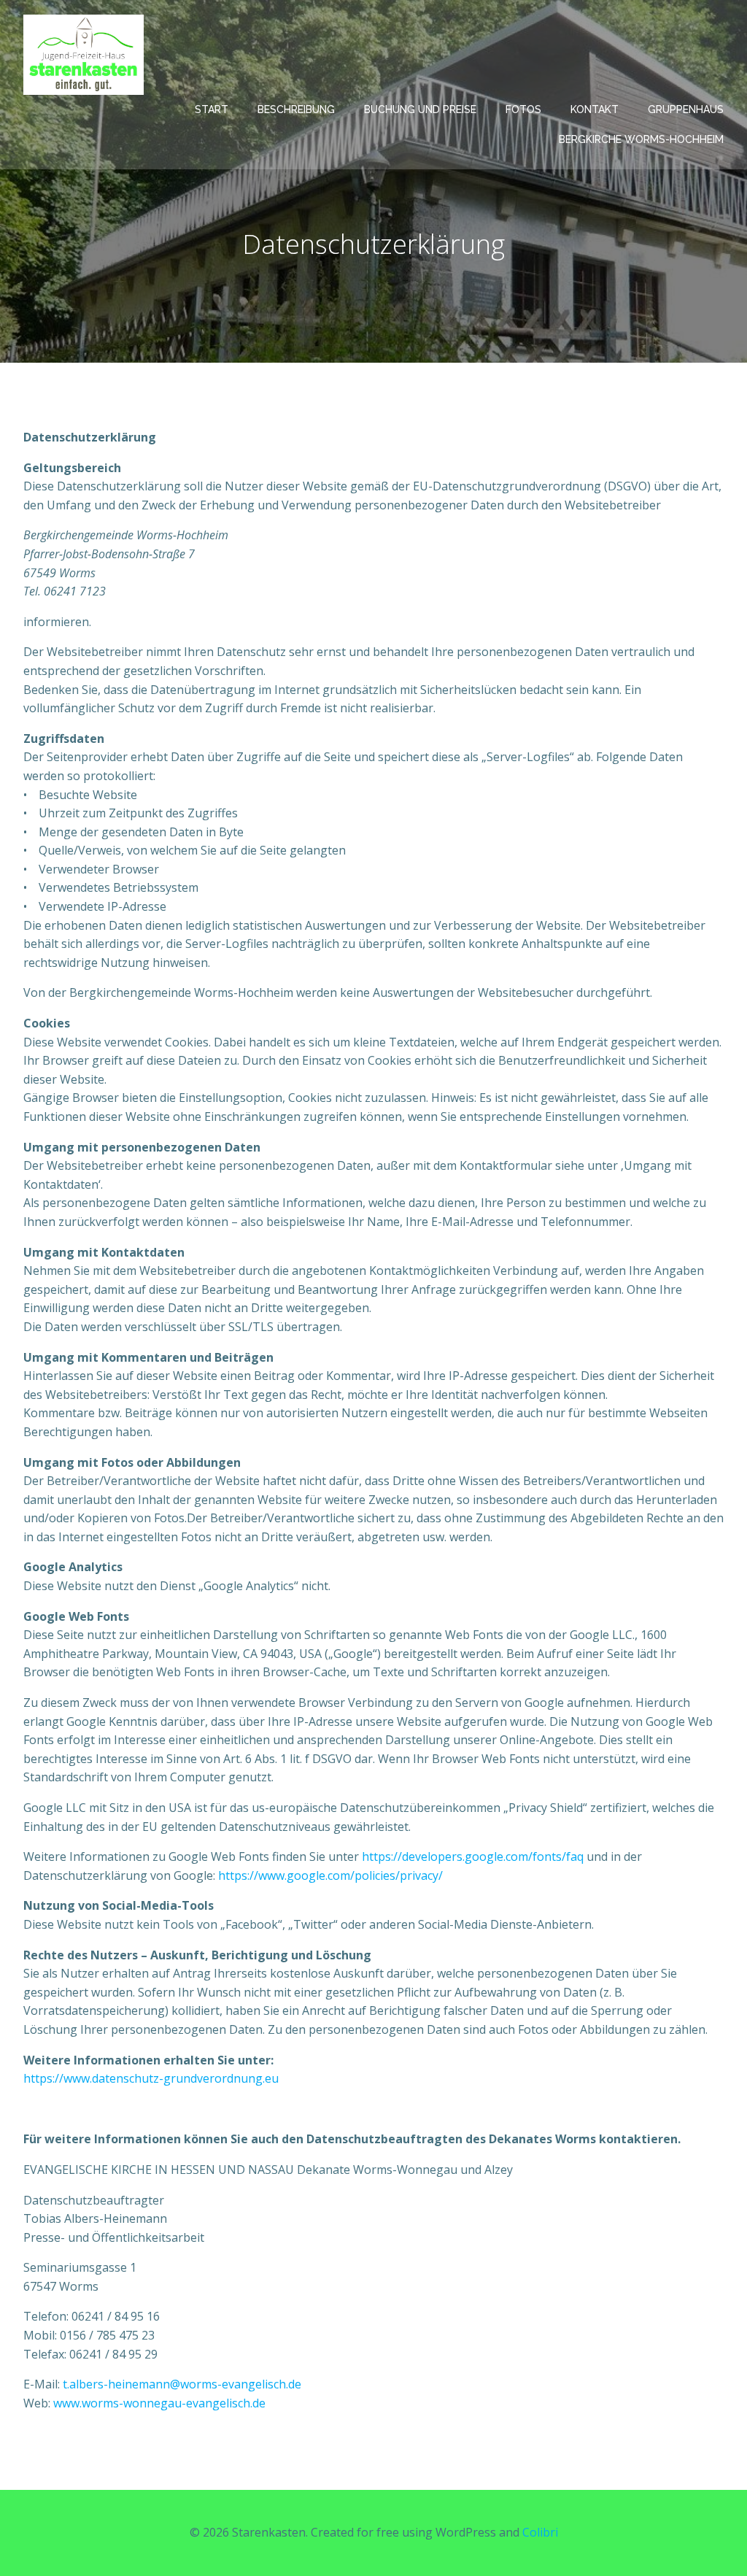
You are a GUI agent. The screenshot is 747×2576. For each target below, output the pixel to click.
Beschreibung (296, 109)
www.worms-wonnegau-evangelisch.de (159, 2403)
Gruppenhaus (686, 109)
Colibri (540, 2532)
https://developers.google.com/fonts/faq (473, 1856)
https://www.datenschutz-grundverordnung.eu (151, 2078)
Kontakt (595, 109)
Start (212, 109)
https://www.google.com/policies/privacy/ (330, 1875)
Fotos (523, 109)
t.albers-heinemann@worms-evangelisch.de (182, 2384)
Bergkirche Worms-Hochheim (641, 139)
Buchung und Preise (420, 109)
